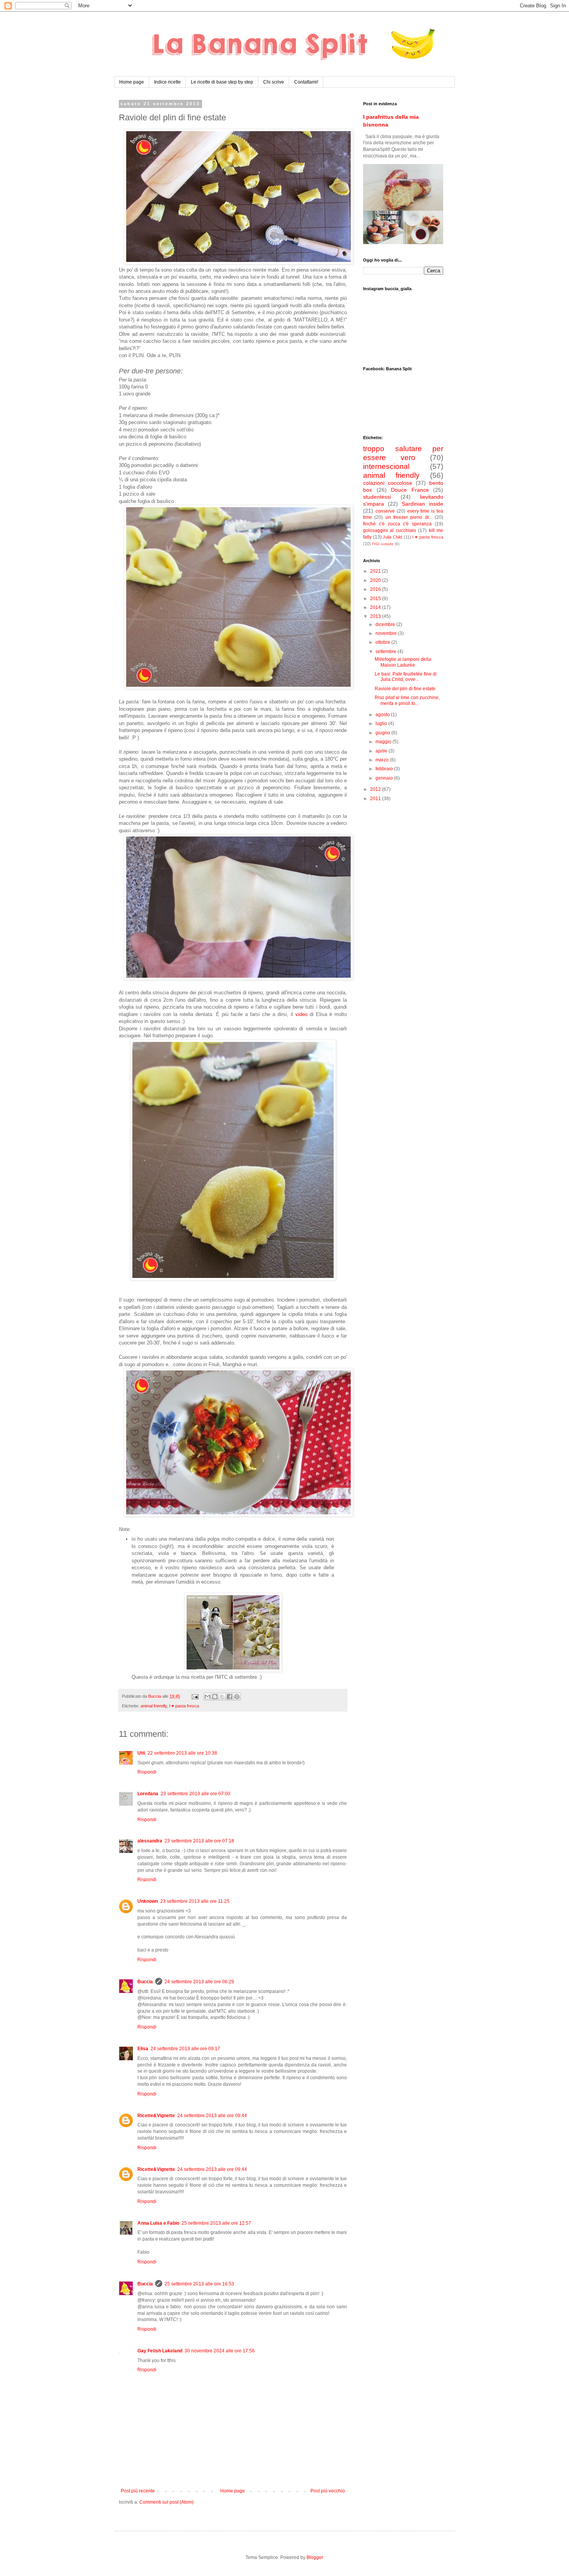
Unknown (148, 1901)
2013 (376, 616)
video (301, 1014)
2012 (376, 789)
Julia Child (392, 537)
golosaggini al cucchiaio (390, 530)
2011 (376, 799)
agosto (383, 715)
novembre (387, 633)
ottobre (383, 642)
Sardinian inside (422, 504)
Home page (132, 82)
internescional (386, 466)
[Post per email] (195, 1696)
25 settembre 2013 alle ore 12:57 (216, 2223)
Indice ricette (167, 82)
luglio (382, 724)
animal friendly (154, 1706)
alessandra (150, 1841)
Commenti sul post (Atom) (166, 2502)
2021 (376, 571)
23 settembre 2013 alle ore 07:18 (199, 1841)
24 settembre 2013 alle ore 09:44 (212, 2116)
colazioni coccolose (388, 483)
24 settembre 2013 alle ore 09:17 (185, 2049)
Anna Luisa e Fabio (158, 2223)
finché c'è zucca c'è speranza (397, 524)
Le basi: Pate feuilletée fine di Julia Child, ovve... (406, 677)
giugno (383, 733)
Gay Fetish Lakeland (160, 2351)
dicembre (386, 624)
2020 (376, 580)
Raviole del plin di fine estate (405, 689)
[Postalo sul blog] (215, 1697)
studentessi (377, 497)
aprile (382, 751)
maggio (384, 742)
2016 (376, 589)
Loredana (148, 1794)
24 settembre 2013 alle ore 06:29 (199, 1982)
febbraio (385, 769)
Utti (141, 1753)
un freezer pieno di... (409, 517)
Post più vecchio (328, 2491)
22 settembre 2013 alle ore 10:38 (182, 1753)
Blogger (315, 2557)
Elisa (143, 2049)
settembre (386, 652)
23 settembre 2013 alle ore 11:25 (195, 1901)
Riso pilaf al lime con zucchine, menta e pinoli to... (407, 700)
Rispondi (147, 1772)
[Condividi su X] (222, 1697)
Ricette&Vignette (156, 2116)
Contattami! (306, 82)
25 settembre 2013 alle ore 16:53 (199, 2284)
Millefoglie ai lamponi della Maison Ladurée (403, 662)
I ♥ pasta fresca (184, 1706)
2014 (376, 607)
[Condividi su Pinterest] (237, 1697)
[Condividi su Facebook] (230, 1697)
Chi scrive (274, 82)
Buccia (145, 1982)
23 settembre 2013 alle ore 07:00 (195, 1794)
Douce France (410, 490)
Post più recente (138, 2491)
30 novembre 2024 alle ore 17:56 (220, 2351)
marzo (383, 760)
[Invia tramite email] (207, 1697)
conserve (385, 511)
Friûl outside (383, 544)
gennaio (385, 778)
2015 (376, 599)
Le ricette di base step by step (222, 82)
